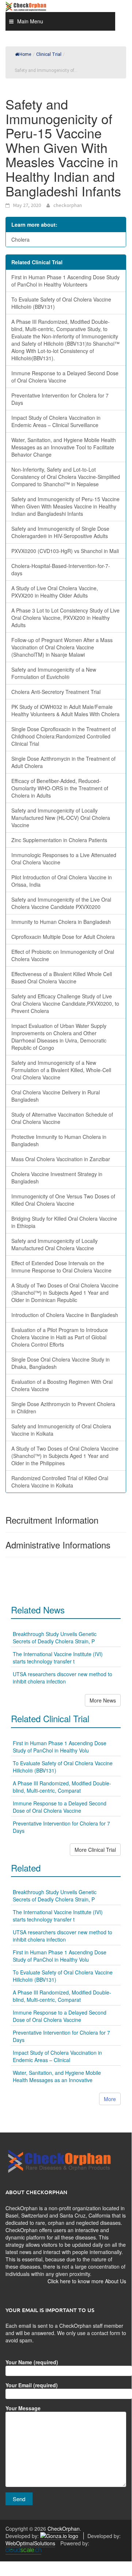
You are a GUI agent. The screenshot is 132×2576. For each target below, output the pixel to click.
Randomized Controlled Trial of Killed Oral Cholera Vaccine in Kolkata (60, 1482)
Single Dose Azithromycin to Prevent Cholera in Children (63, 1408)
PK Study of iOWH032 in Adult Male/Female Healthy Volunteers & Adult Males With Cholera (65, 710)
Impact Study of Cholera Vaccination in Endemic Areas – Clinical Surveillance (56, 421)
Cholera (20, 239)
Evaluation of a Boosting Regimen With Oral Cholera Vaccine (62, 1385)
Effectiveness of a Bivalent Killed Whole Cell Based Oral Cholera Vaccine (62, 978)
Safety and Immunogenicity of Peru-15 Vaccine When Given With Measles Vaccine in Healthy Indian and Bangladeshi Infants (65, 506)
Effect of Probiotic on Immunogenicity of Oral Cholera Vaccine (63, 955)
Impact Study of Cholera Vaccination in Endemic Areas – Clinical (57, 2056)
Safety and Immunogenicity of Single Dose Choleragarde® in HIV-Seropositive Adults (60, 532)
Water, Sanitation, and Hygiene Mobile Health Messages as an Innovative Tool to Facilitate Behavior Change (64, 447)
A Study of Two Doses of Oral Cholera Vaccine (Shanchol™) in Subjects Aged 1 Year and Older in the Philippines (65, 1456)
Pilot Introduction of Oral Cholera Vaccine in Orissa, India (62, 881)
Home (25, 54)
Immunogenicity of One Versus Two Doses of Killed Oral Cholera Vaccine (63, 1200)
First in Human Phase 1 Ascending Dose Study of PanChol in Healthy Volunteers (65, 281)
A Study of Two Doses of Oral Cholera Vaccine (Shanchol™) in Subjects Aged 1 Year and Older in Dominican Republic (65, 1293)
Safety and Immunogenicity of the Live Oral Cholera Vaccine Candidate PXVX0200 (61, 903)
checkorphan (68, 205)
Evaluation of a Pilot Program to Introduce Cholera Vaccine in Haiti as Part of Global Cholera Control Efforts (60, 1337)
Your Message (23, 2408)
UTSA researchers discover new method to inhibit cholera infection (63, 1678)
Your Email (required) (32, 2385)
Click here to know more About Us (87, 2281)
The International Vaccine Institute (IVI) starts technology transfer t (58, 1658)
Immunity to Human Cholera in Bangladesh (61, 922)
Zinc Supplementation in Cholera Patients (59, 840)
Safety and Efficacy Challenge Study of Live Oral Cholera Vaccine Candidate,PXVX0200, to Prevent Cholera (65, 1003)
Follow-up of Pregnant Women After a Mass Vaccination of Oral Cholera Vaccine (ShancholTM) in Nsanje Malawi (62, 647)
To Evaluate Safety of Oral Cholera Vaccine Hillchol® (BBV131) (61, 303)
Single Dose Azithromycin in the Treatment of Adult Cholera (63, 762)
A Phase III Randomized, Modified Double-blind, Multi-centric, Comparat (62, 1787)
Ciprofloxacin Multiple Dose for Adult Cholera (63, 937)
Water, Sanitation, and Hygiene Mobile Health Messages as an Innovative (57, 2076)
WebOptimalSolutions (30, 2543)
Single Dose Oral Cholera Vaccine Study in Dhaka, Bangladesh (61, 1363)
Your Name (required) (32, 2362)
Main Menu (30, 21)
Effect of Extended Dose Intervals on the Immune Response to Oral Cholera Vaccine (61, 1267)
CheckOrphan (64, 2529)
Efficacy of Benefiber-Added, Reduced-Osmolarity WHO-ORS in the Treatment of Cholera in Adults (60, 788)
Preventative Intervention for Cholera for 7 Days (60, 399)
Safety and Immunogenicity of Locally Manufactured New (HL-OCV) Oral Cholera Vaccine (61, 818)
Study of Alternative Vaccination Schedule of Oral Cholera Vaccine (62, 1118)
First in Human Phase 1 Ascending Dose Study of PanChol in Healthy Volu (60, 1747)
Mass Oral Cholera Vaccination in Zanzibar (61, 1159)
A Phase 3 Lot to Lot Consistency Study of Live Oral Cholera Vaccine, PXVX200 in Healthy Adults (65, 618)
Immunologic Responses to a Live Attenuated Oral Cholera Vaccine (64, 859)
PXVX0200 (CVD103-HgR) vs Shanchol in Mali (65, 551)
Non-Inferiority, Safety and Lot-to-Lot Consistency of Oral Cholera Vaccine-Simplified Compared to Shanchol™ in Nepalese (66, 477)
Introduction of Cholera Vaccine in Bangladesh (65, 1315)
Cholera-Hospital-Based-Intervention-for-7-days (61, 569)
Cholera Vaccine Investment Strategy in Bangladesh (57, 1178)
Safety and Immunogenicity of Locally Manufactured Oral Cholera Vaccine (54, 1244)
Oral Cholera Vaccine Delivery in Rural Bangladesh (56, 1096)
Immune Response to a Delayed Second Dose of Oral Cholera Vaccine (65, 377)
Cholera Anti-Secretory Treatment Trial (56, 692)
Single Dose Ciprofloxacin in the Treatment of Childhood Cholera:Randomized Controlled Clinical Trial (64, 736)
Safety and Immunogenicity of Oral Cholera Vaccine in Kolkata (61, 1430)
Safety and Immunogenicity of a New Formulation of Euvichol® (54, 673)
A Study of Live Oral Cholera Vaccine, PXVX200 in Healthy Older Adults (55, 592)
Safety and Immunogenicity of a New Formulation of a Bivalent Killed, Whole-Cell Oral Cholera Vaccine (61, 1070)
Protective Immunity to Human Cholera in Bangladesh (59, 1140)
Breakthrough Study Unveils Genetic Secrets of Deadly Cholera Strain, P (55, 1638)
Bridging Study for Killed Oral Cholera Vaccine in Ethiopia (64, 1222)
